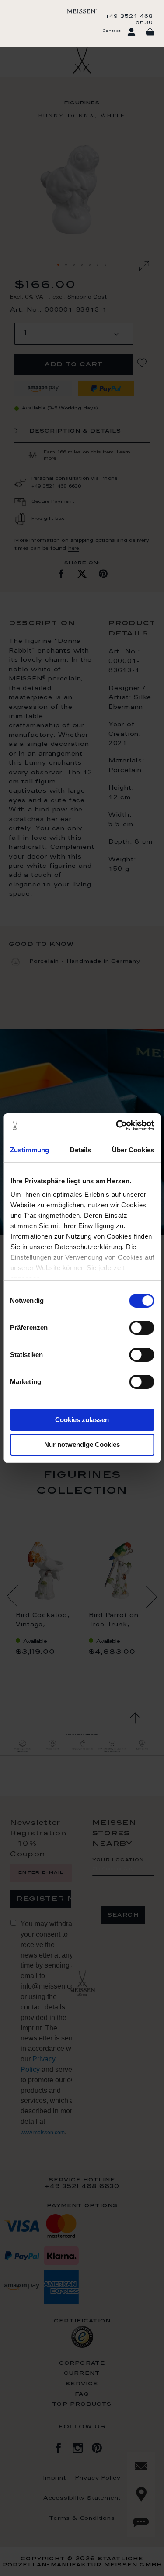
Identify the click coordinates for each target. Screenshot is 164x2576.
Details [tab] (81, 1150)
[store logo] (82, 11)
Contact (112, 31)
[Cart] (150, 32)
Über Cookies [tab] (133, 1150)
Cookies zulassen (82, 1420)
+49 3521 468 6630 (129, 20)
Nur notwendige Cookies (82, 1444)
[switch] (141, 1328)
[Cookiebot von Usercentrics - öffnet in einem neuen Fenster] (117, 1126)
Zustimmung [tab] (30, 1150)
